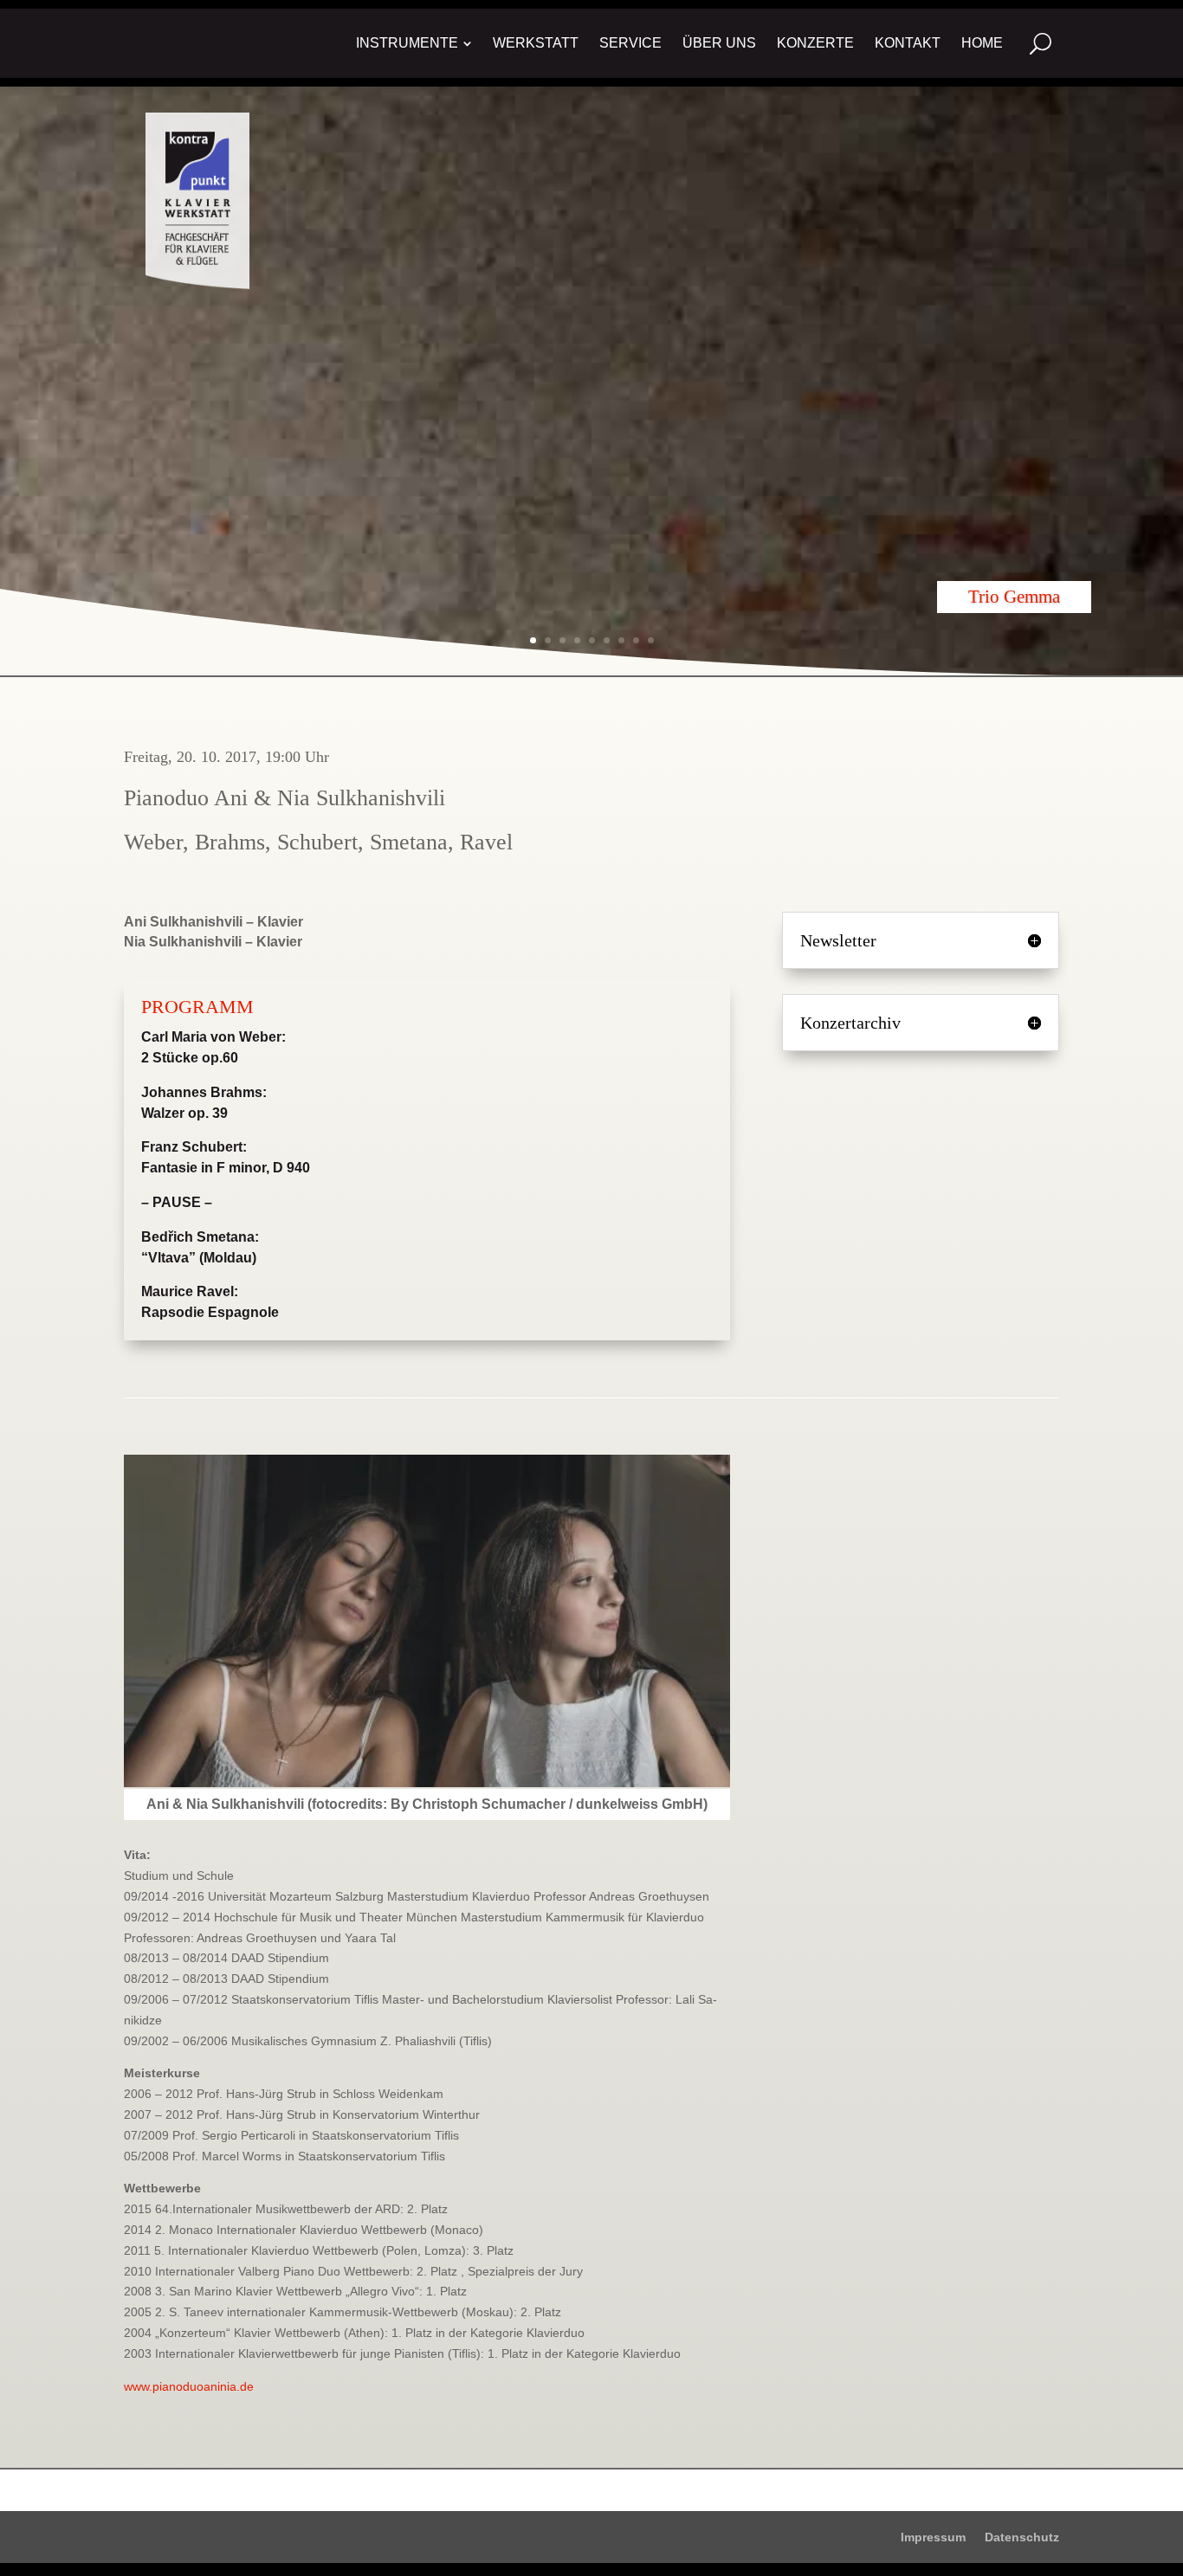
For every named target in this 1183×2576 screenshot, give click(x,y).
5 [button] (592, 640)
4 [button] (577, 640)
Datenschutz (1022, 2537)
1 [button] (533, 640)
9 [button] (651, 640)
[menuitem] (414, 43)
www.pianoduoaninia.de (189, 2386)
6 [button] (607, 640)
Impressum (933, 2537)
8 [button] (636, 640)
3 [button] (562, 640)
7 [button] (621, 640)
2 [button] (548, 640)
